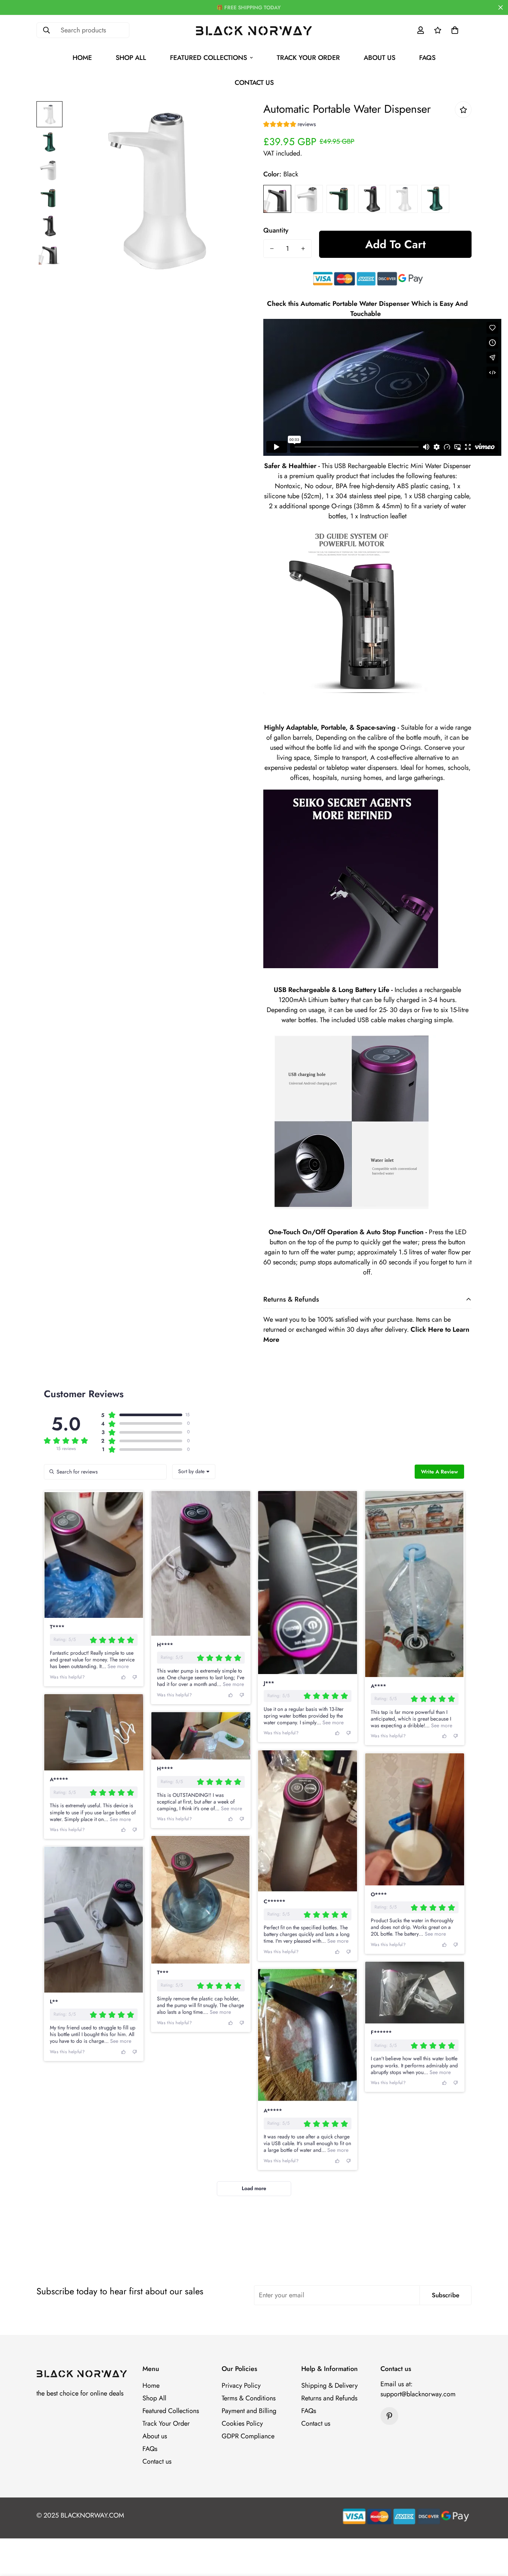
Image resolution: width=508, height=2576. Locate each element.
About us (380, 58)
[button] (455, 30)
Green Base (435, 199)
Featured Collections (208, 58)
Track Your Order (308, 58)
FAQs (427, 58)
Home (82, 58)
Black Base (372, 199)
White (309, 199)
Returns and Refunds (329, 2398)
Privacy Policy (241, 2385)
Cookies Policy (242, 2423)
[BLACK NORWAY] (254, 30)
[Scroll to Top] (493, 2535)
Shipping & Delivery (329, 2385)
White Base (404, 199)
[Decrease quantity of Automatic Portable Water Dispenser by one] (272, 249)
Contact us (254, 83)
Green (340, 199)
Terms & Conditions (249, 2398)
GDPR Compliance (248, 2436)
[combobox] (194, 1472)
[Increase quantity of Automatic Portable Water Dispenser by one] (303, 249)
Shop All (131, 58)
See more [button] (117, 1666)
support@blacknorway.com (418, 2394)
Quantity (276, 230)
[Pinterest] (389, 2416)
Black (277, 199)
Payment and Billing (249, 2411)
